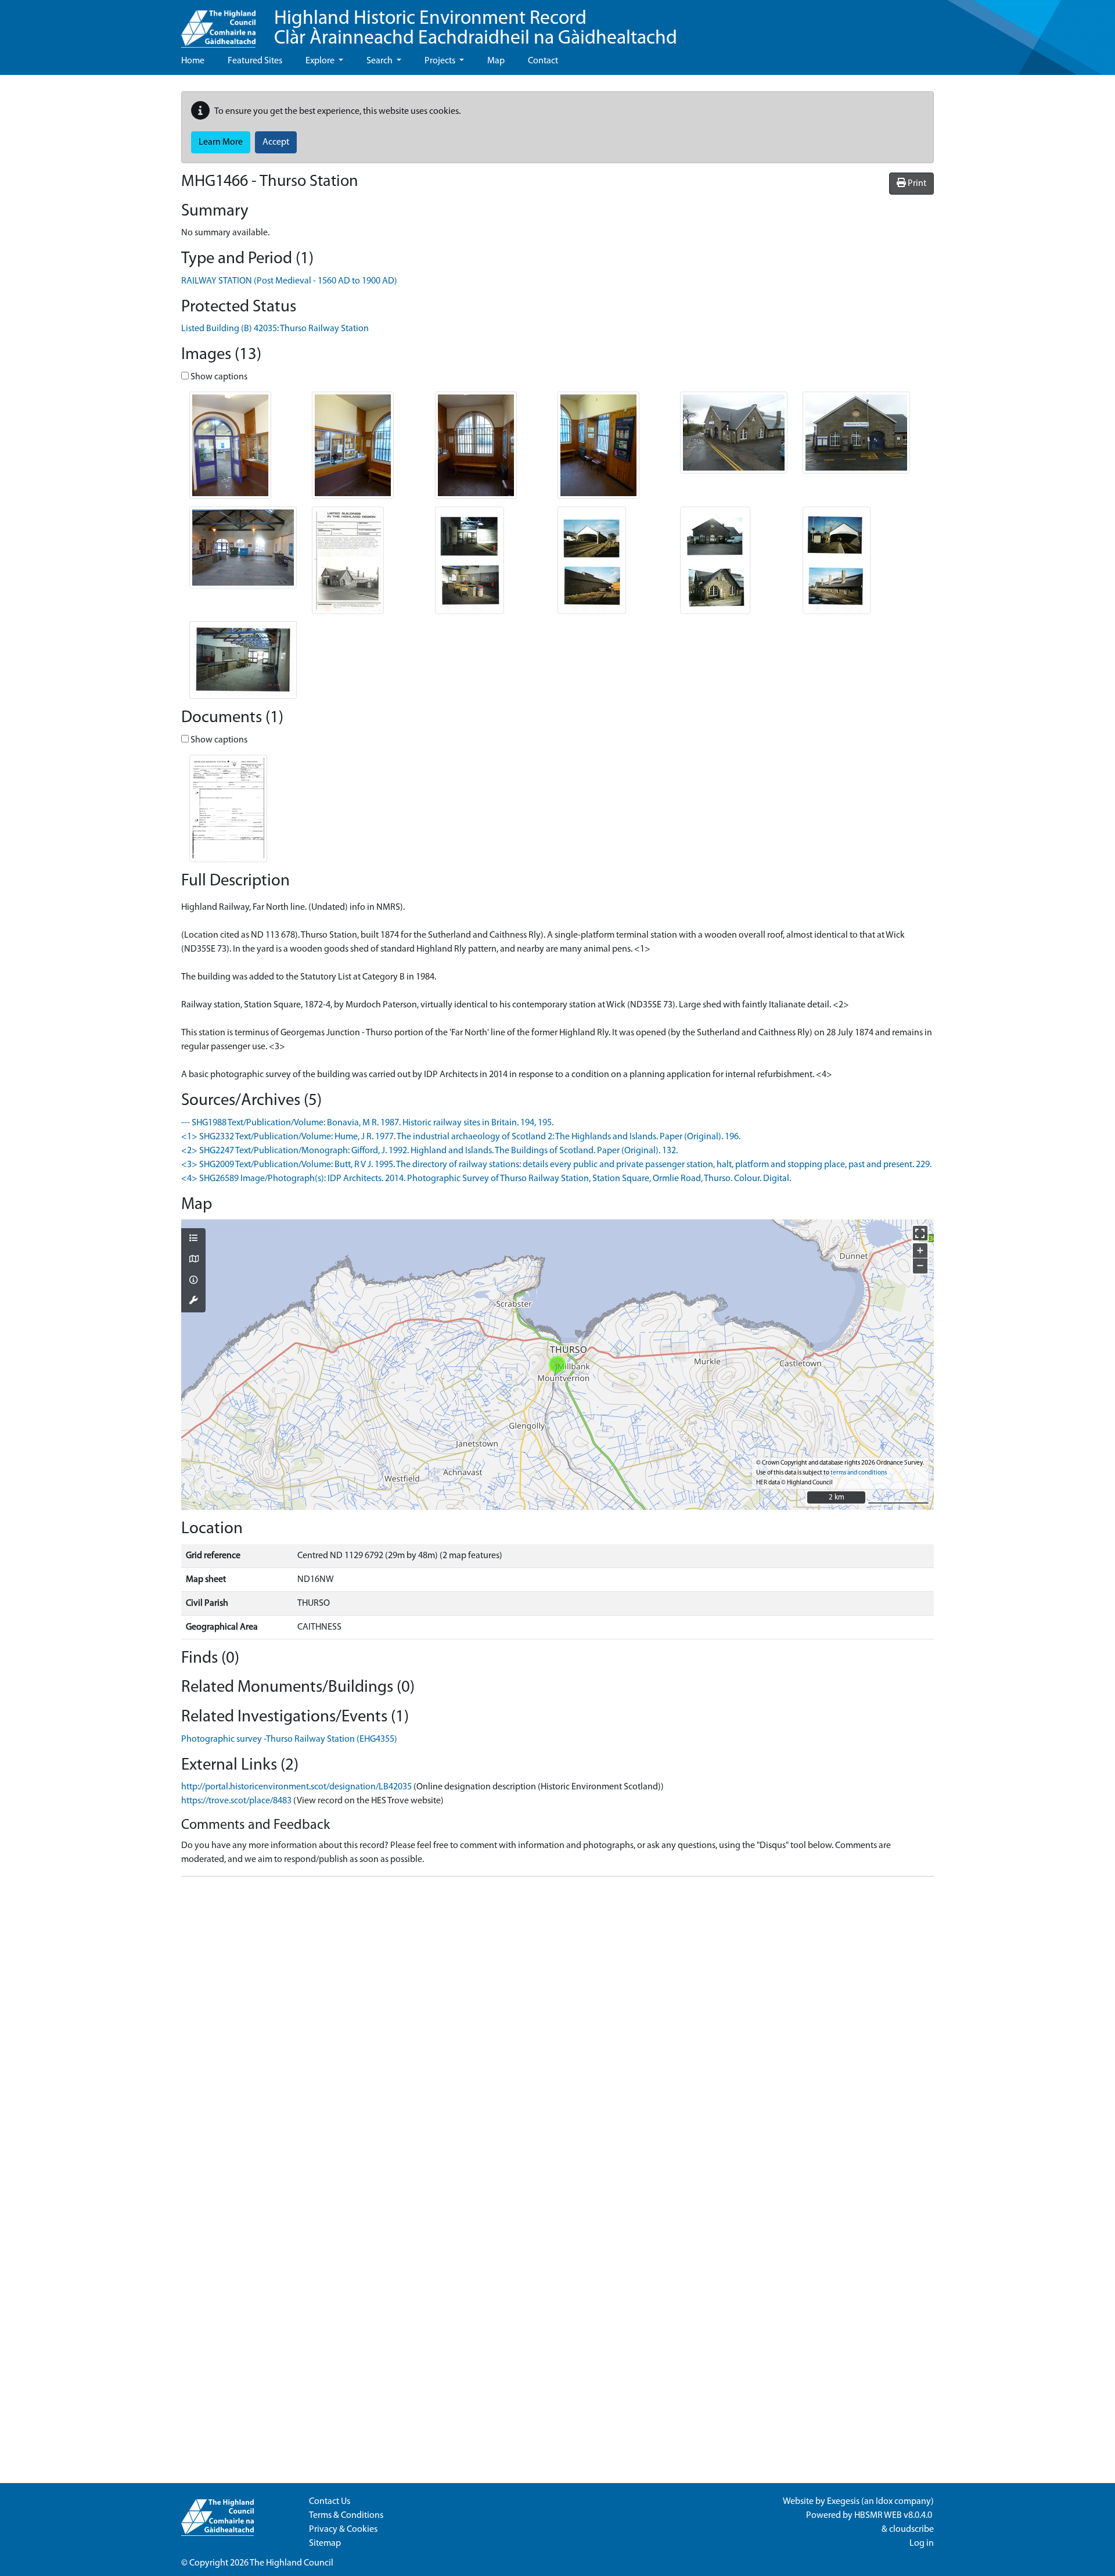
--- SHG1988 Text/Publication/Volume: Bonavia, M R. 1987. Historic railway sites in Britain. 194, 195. (367, 1123)
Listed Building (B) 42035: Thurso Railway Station (275, 329)
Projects (441, 61)
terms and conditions (859, 1473)
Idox (884, 2502)
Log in (922, 2543)
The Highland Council (292, 2563)
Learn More (221, 142)
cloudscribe (911, 2530)
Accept (276, 142)
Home (193, 61)
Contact (543, 61)
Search (380, 61)
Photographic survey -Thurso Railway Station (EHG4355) (289, 1739)
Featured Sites (255, 61)
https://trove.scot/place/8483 (236, 1801)
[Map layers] (193, 1239)
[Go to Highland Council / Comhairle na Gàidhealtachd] (218, 24)
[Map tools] (193, 1301)
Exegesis (843, 2502)
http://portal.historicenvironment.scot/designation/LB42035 (296, 1787)
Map (496, 61)
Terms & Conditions (346, 2516)
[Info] (193, 1281)
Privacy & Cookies (343, 2530)
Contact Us (330, 2502)
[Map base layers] (193, 1260)
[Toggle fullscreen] (920, 1233)
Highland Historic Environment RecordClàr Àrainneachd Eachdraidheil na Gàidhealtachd (476, 29)
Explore (321, 61)
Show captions (218, 377)
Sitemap (325, 2543)
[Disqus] (557, 2031)
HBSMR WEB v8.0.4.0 (894, 2516)
